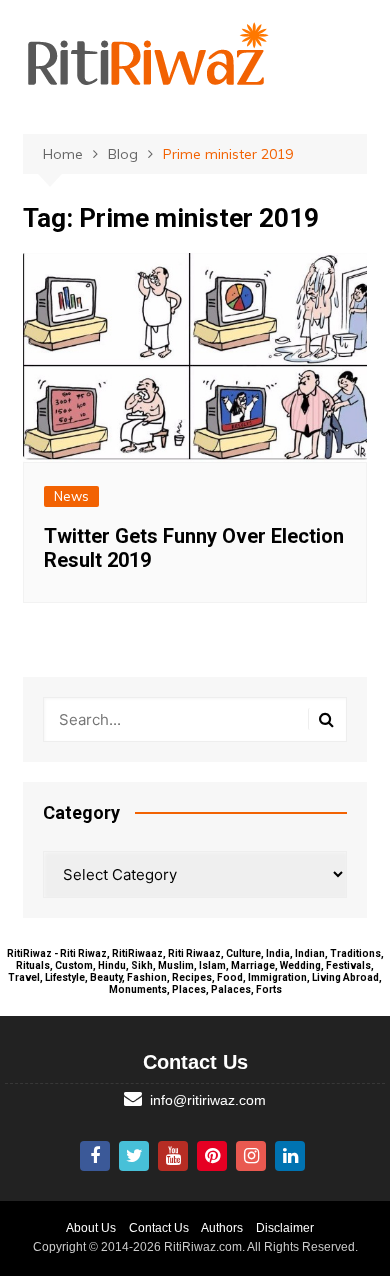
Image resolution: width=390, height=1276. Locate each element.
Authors (222, 1228)
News (71, 496)
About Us (91, 1228)
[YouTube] (173, 1156)
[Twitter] (134, 1156)
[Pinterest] (212, 1156)
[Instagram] (251, 1156)
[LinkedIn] (290, 1156)
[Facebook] (95, 1156)
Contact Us (159, 1228)
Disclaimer (285, 1228)
